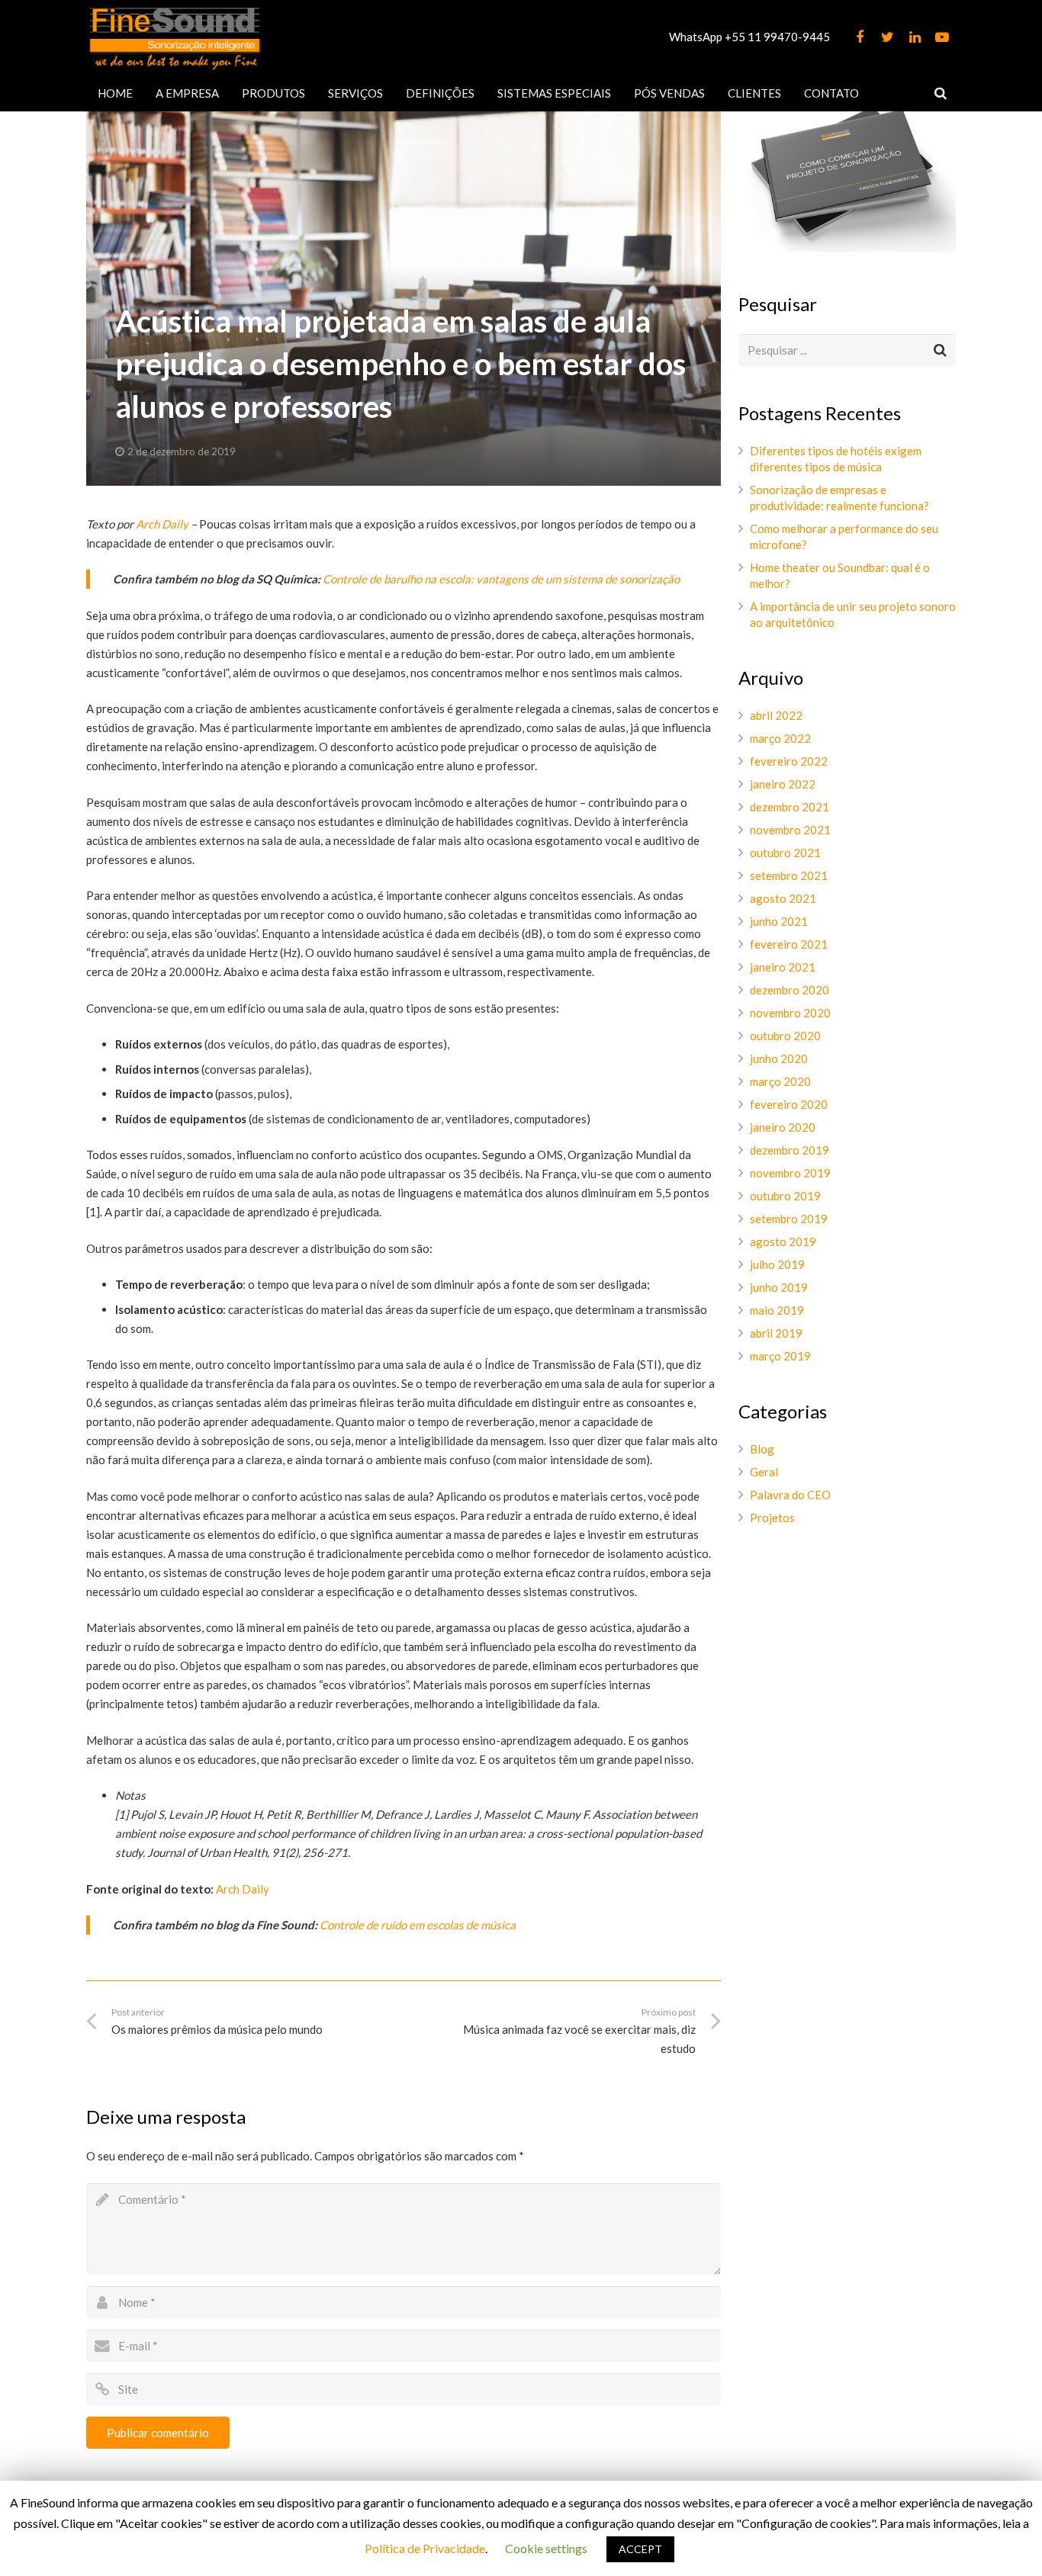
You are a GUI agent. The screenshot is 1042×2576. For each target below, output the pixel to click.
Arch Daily (162, 524)
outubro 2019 (785, 1196)
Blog (762, 1449)
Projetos (772, 1518)
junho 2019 (779, 1287)
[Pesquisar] (941, 93)
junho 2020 (779, 1058)
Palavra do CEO (790, 1495)
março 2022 (780, 738)
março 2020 (780, 1081)
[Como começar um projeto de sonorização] (847, 247)
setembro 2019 (789, 1219)
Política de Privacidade (425, 2548)
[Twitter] (887, 37)
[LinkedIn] (915, 37)
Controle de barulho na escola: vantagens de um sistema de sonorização (501, 579)
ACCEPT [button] (640, 2549)
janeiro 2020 (783, 1127)
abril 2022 (776, 715)
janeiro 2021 (783, 967)
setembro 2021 (789, 875)
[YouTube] (942, 37)
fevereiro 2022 (789, 761)
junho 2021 (779, 921)
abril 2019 (776, 1333)
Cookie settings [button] (546, 2548)
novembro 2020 (790, 1013)
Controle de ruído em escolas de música (418, 1925)
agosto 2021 (783, 898)
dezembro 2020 (790, 990)
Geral (764, 1472)
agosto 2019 (783, 1241)
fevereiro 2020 (789, 1104)
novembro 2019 (790, 1173)
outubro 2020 (785, 1036)
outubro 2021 (785, 853)
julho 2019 (777, 1264)
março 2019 (780, 1356)
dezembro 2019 (790, 1150)
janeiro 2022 (783, 784)
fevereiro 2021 (789, 944)
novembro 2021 (790, 830)
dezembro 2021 (790, 807)
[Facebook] (860, 37)
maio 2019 (777, 1310)
